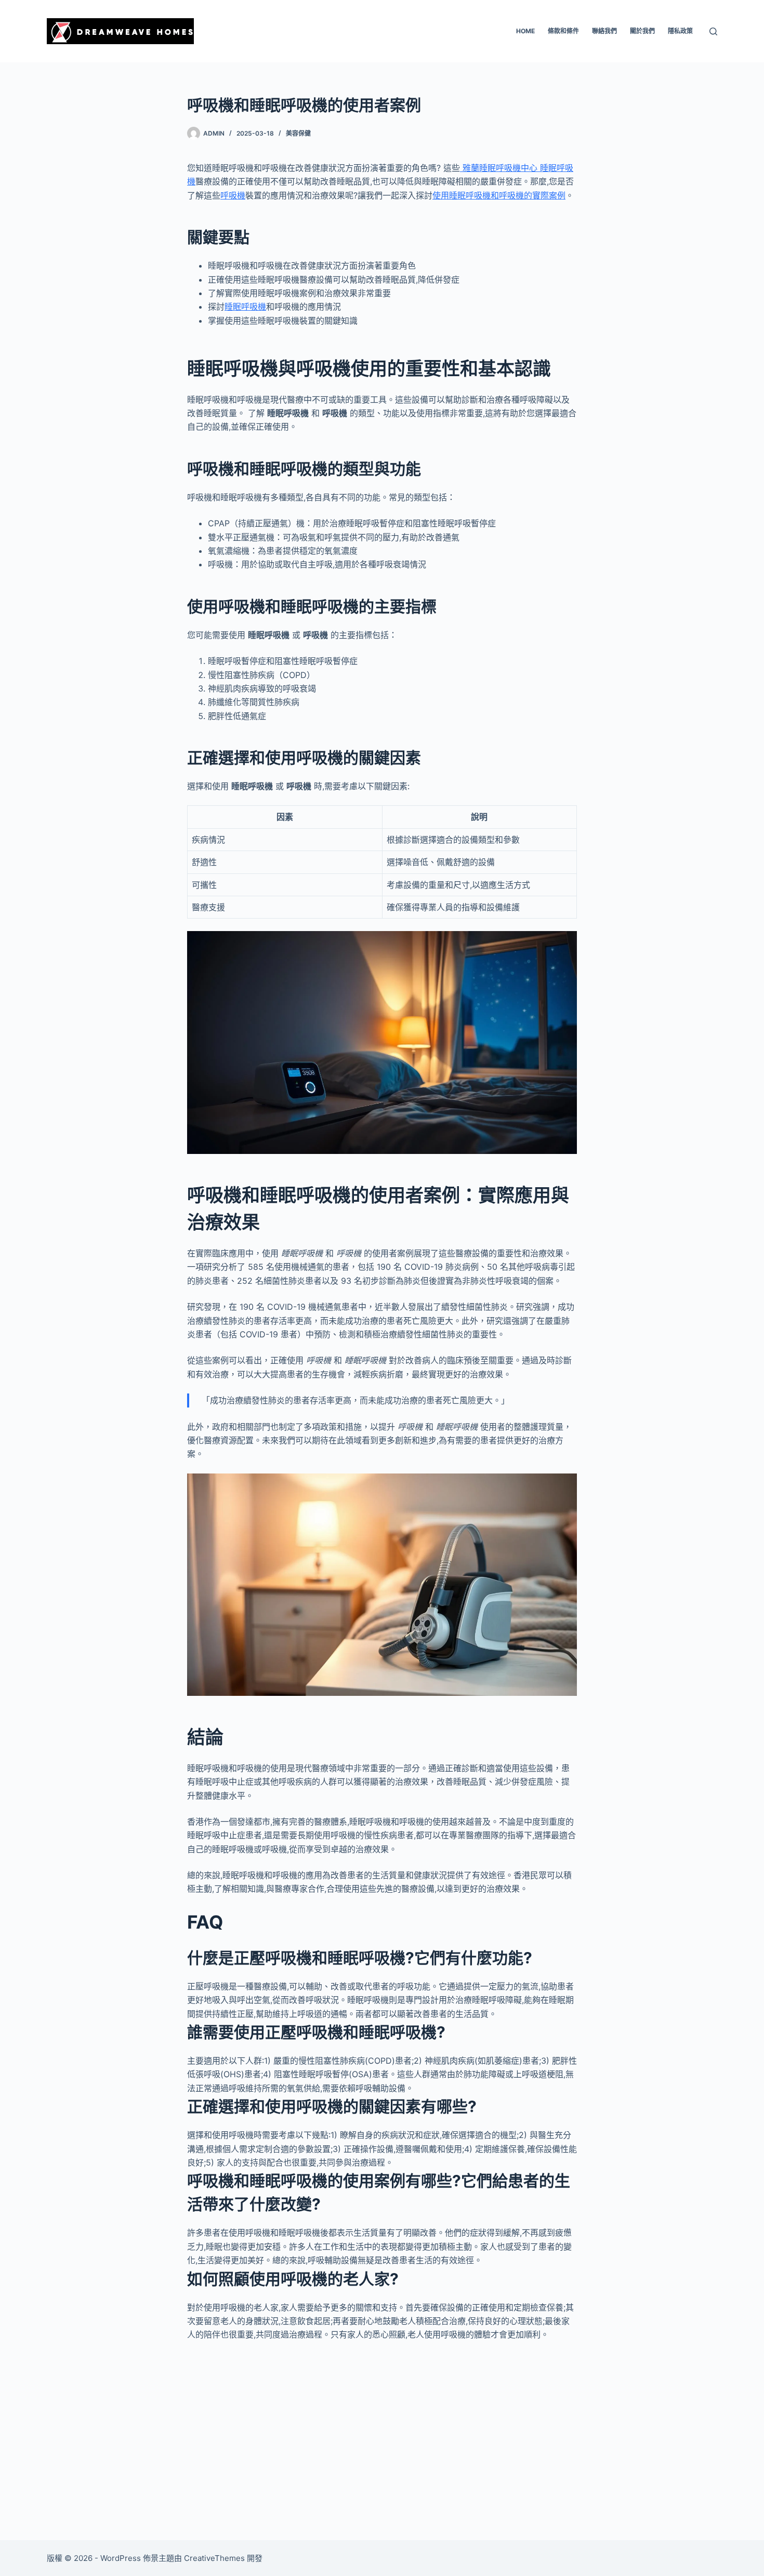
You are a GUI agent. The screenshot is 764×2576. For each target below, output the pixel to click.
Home (525, 31)
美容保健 (298, 133)
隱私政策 (680, 31)
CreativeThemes (214, 2558)
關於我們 (642, 31)
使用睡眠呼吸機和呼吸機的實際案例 (499, 195)
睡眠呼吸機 (245, 307)
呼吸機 (233, 195)
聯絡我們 (604, 31)
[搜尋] (713, 31)
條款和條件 (563, 31)
